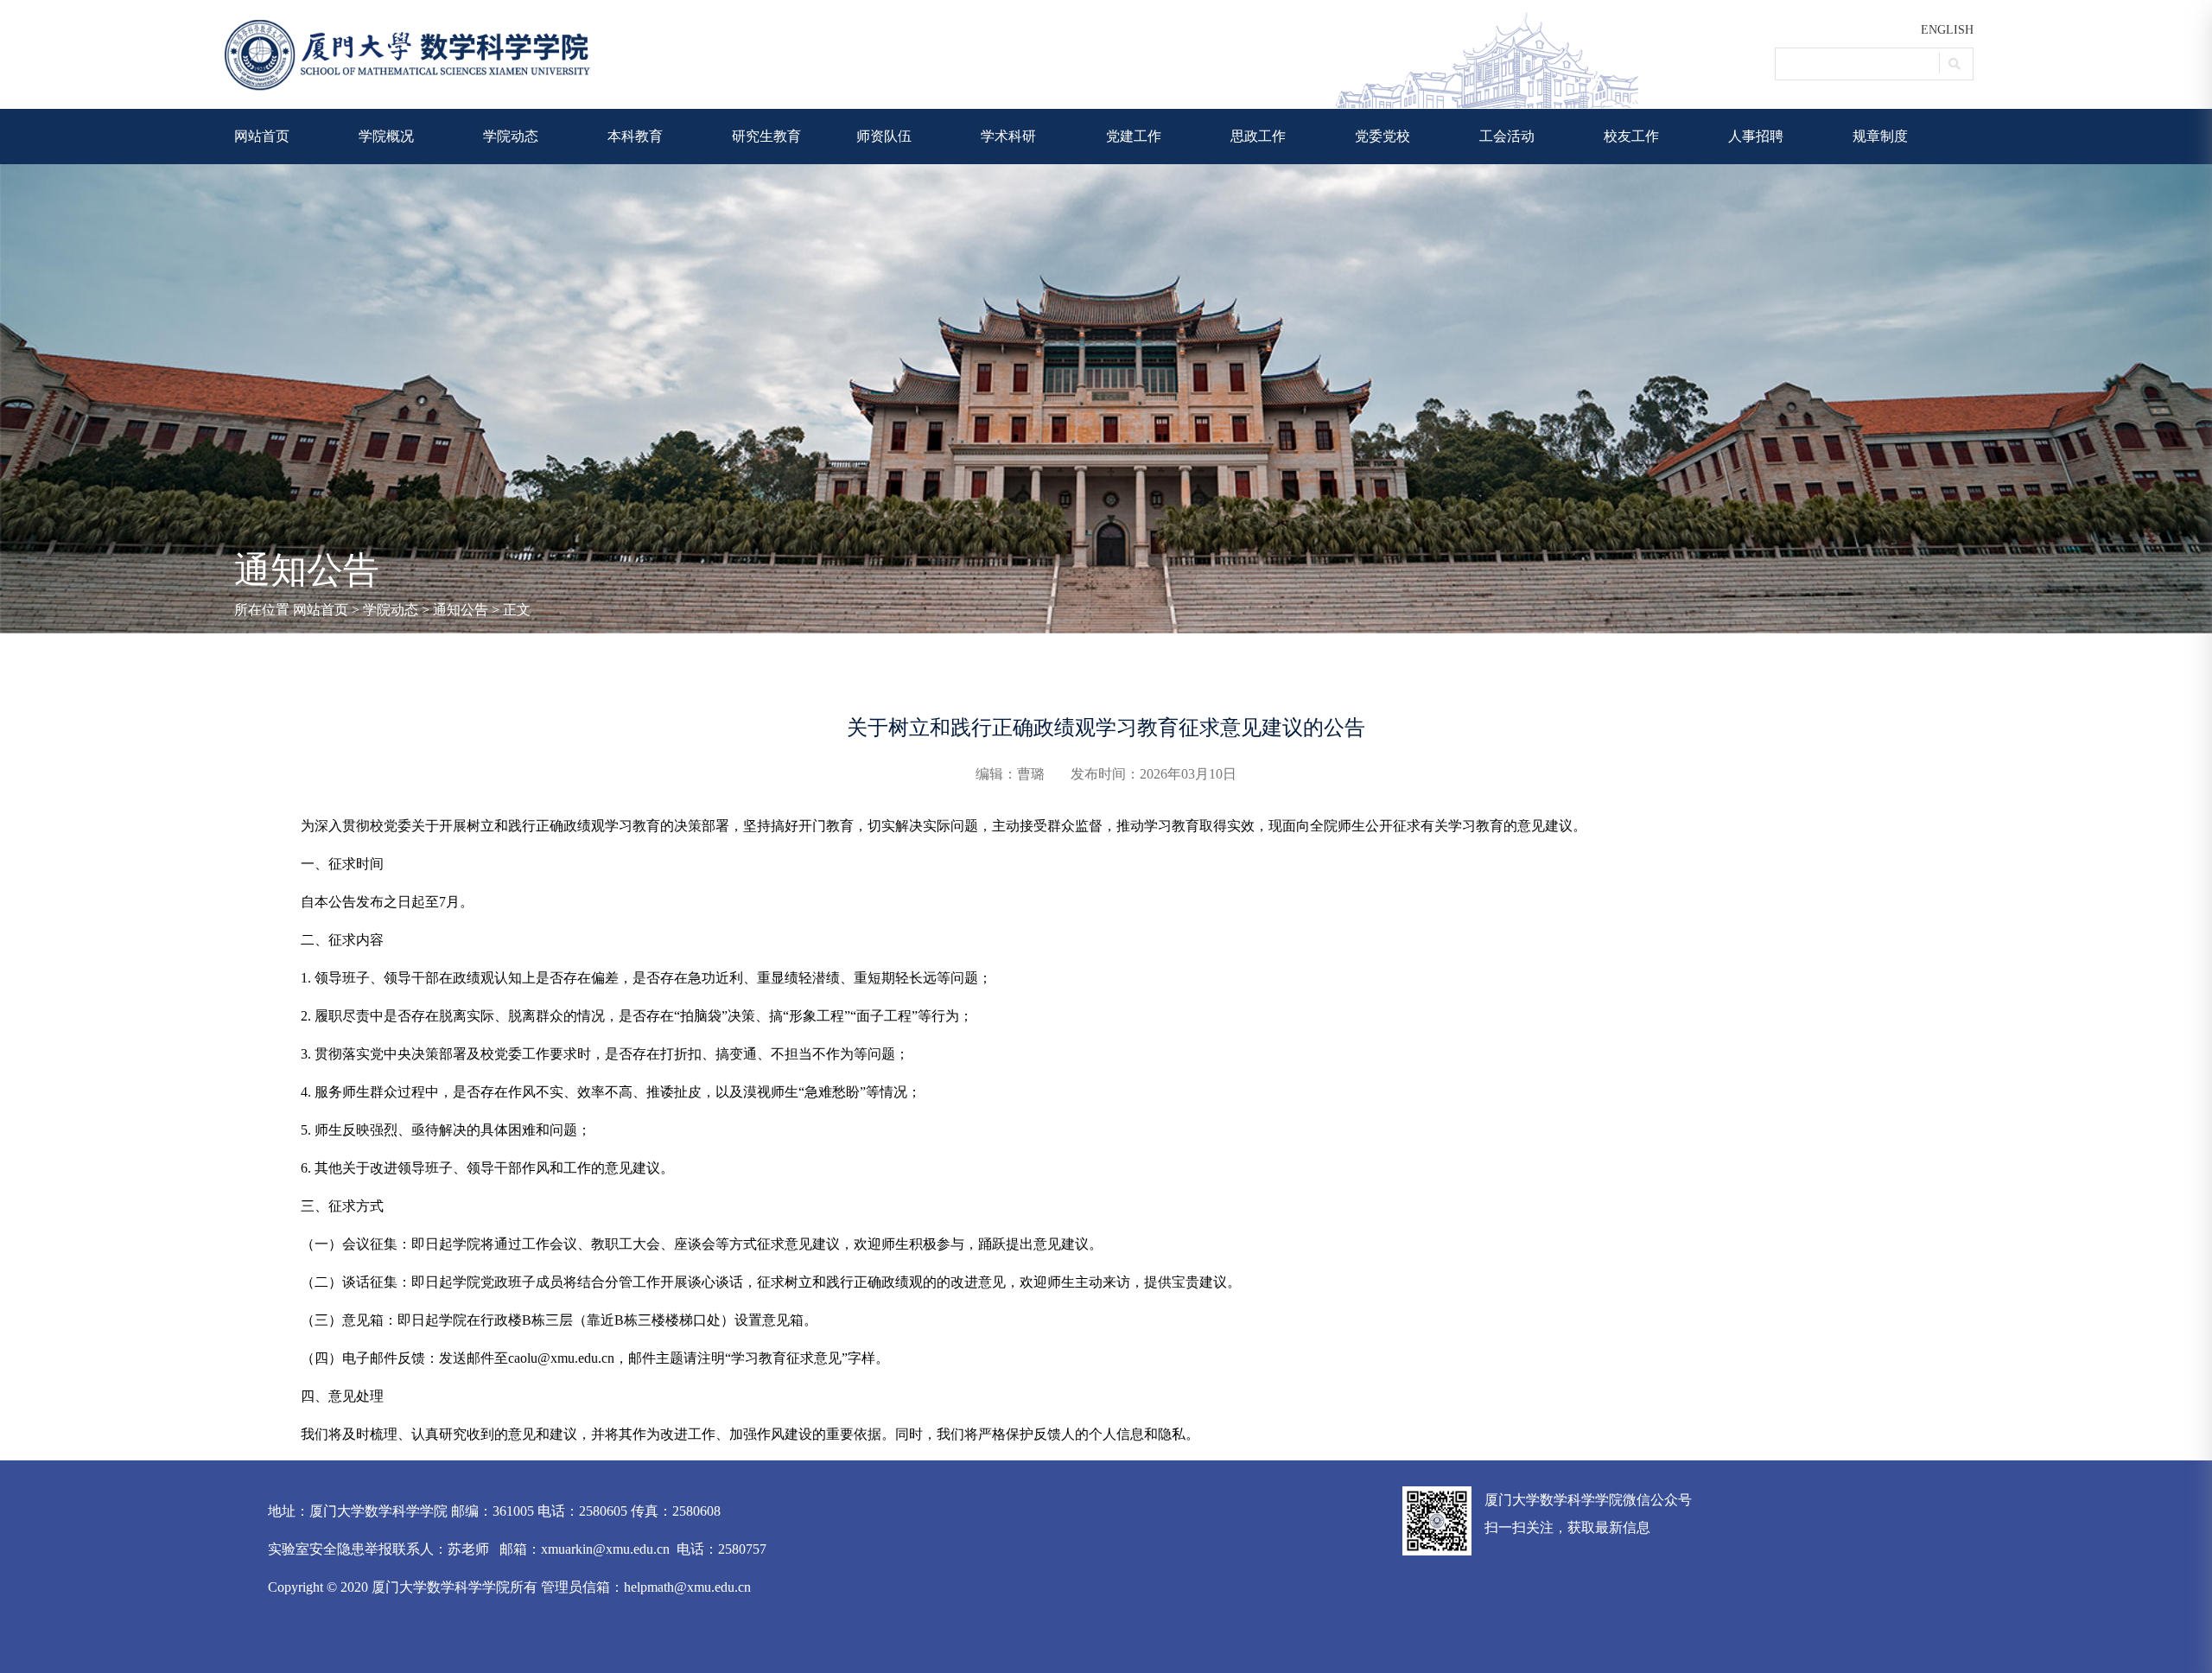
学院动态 (511, 136)
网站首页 (262, 136)
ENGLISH (1947, 30)
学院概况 (386, 136)
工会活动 (1507, 136)
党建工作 (1134, 136)
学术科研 (1008, 136)
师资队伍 (884, 136)
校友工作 (1631, 136)
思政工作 (1258, 136)
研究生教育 (766, 136)
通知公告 (461, 610)
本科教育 (635, 136)
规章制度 (1880, 136)
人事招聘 (1756, 136)
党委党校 (1382, 136)
